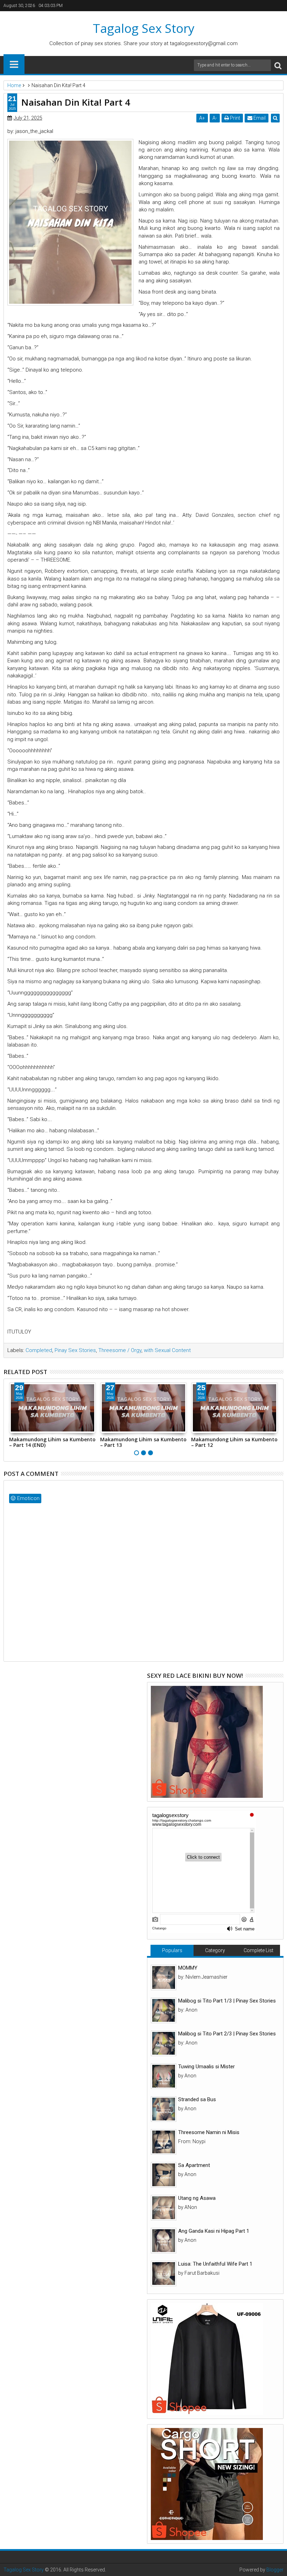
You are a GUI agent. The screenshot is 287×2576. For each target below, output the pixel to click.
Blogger (275, 2570)
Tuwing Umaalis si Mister (206, 2067)
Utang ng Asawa (197, 2198)
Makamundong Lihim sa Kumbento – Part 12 (234, 1442)
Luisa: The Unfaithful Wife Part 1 (215, 2264)
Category (215, 1950)
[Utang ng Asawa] (164, 2208)
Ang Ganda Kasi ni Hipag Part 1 (214, 2231)
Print (234, 118)
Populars (172, 1950)
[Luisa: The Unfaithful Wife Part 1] (164, 2274)
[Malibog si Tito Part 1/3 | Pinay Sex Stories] (164, 2010)
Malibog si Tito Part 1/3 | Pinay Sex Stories (227, 2001)
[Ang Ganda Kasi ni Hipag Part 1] (164, 2241)
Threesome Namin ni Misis (209, 2132)
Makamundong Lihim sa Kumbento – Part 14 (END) (52, 1442)
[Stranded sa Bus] (164, 2109)
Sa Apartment (194, 2165)
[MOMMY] (164, 1977)
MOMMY (188, 1968)
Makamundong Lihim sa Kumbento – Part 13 (143, 1442)
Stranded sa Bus (197, 2099)
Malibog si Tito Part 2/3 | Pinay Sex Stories (227, 2034)
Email (259, 118)
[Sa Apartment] (164, 2175)
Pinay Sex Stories (75, 1350)
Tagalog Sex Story (144, 28)
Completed (39, 1350)
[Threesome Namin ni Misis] (164, 2142)
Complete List (258, 1950)
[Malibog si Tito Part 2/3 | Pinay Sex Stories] (164, 2043)
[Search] (278, 65)
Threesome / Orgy (120, 1350)
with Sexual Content (167, 1350)
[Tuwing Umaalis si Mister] (164, 2076)
